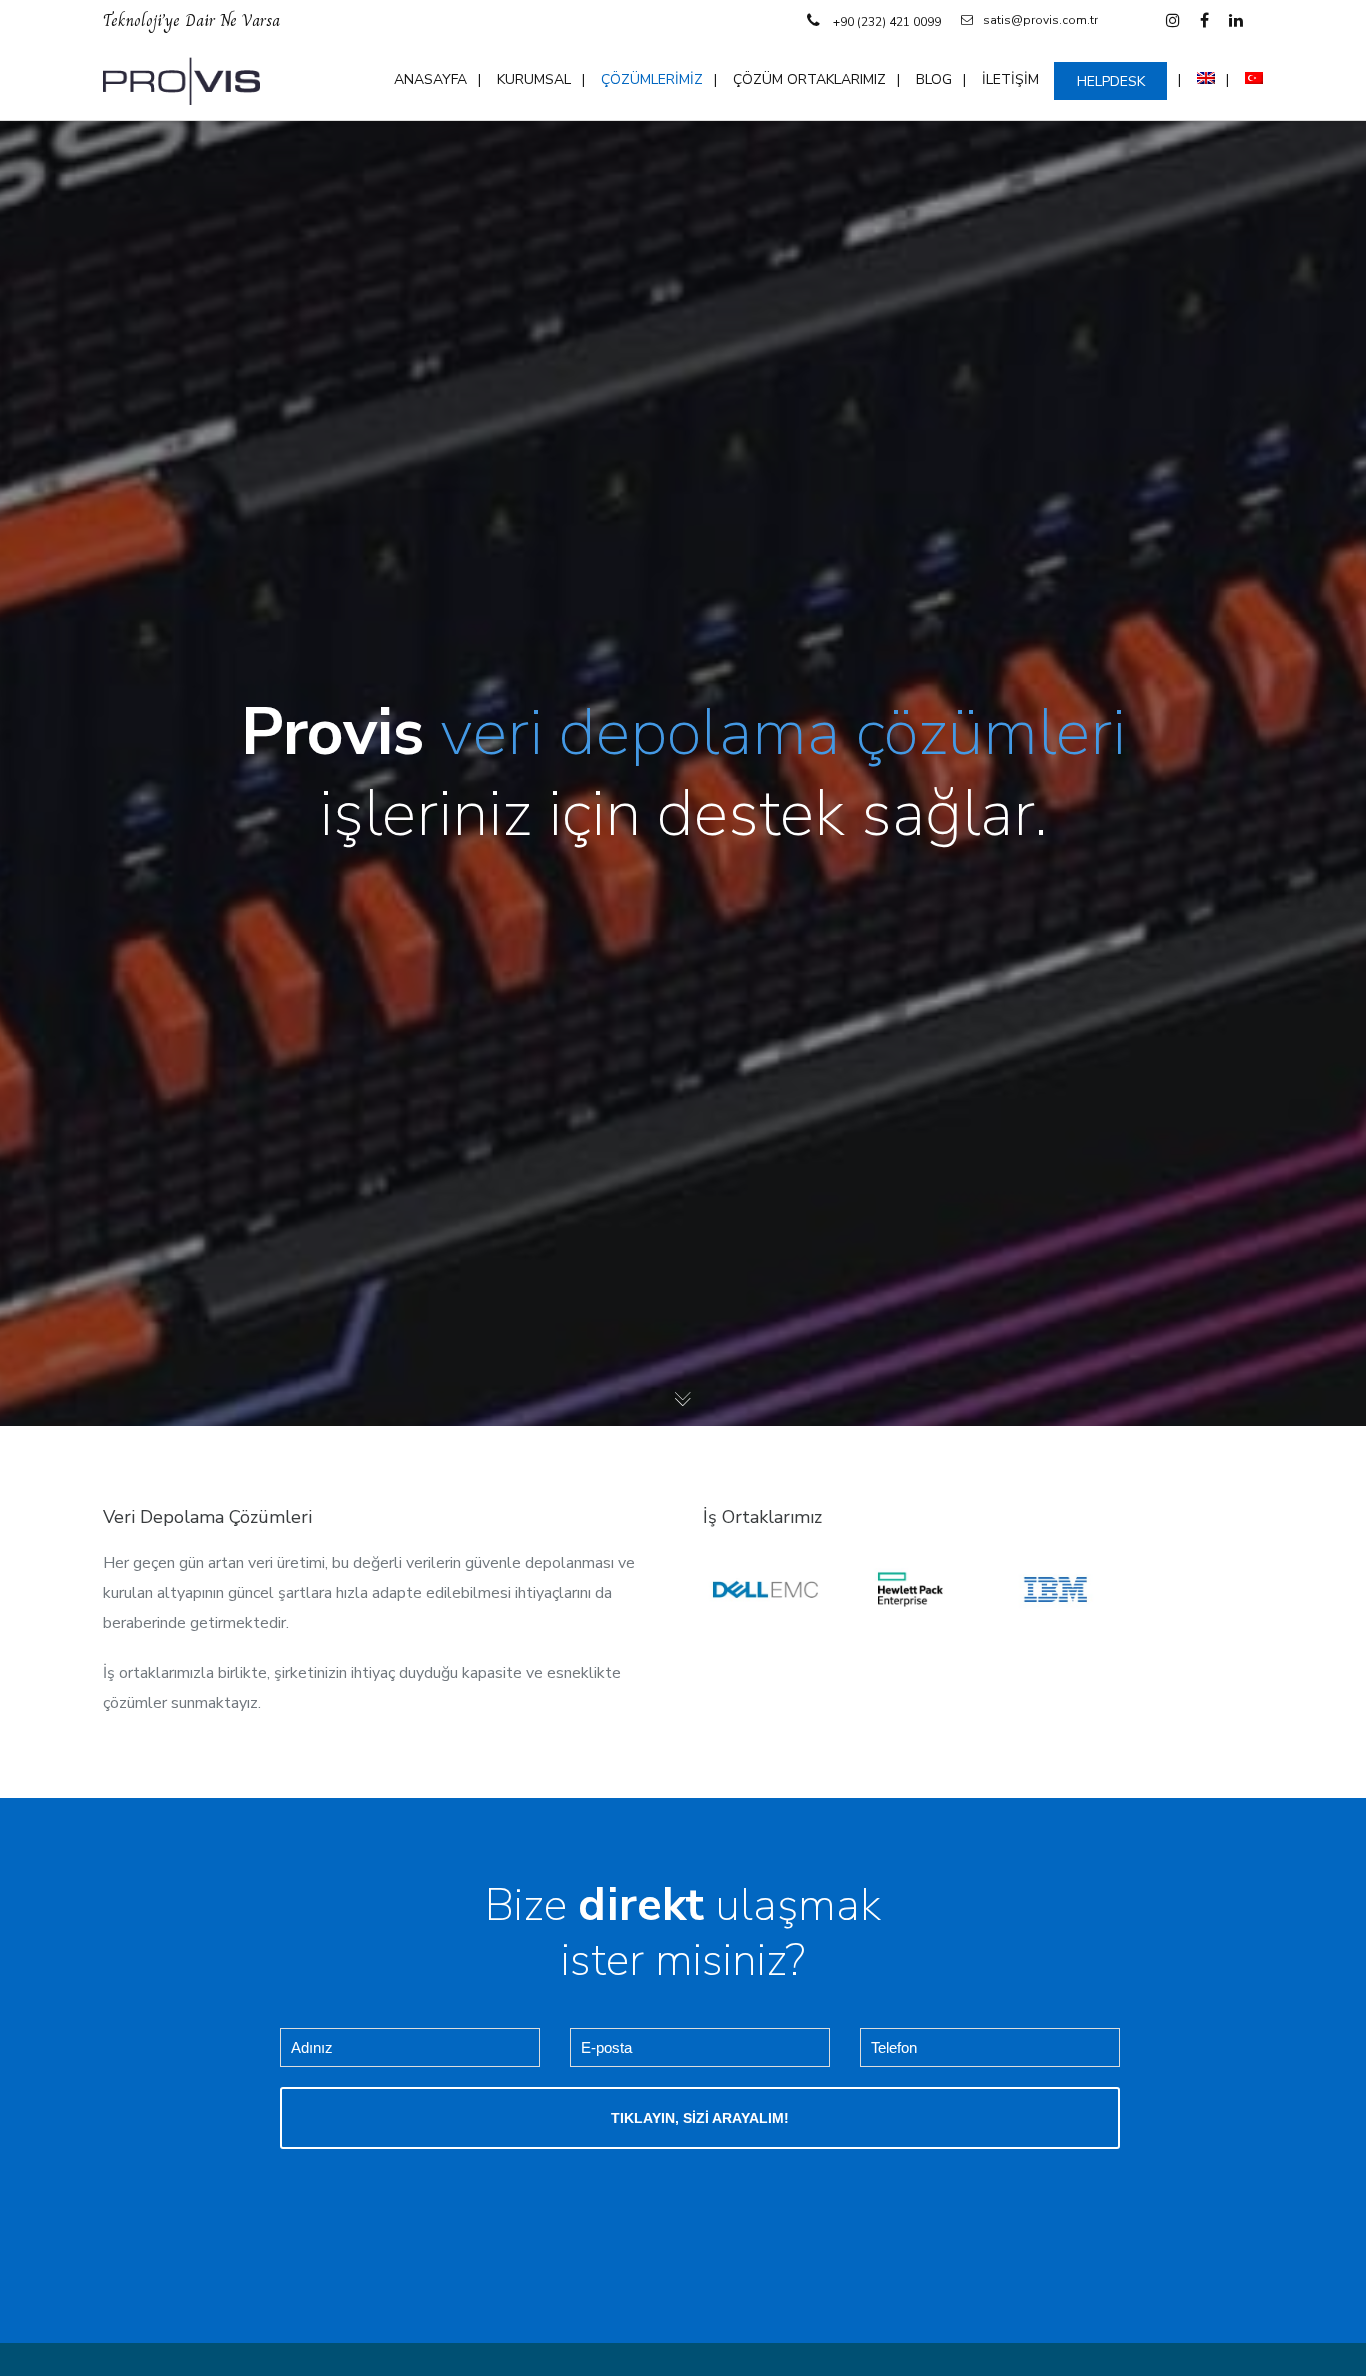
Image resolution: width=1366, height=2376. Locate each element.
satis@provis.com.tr (1040, 20)
